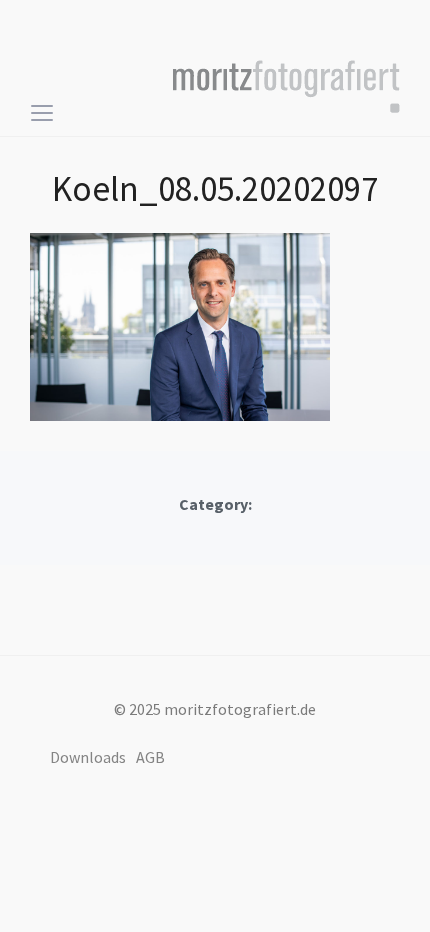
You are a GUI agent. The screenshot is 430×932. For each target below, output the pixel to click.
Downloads (88, 757)
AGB (150, 757)
